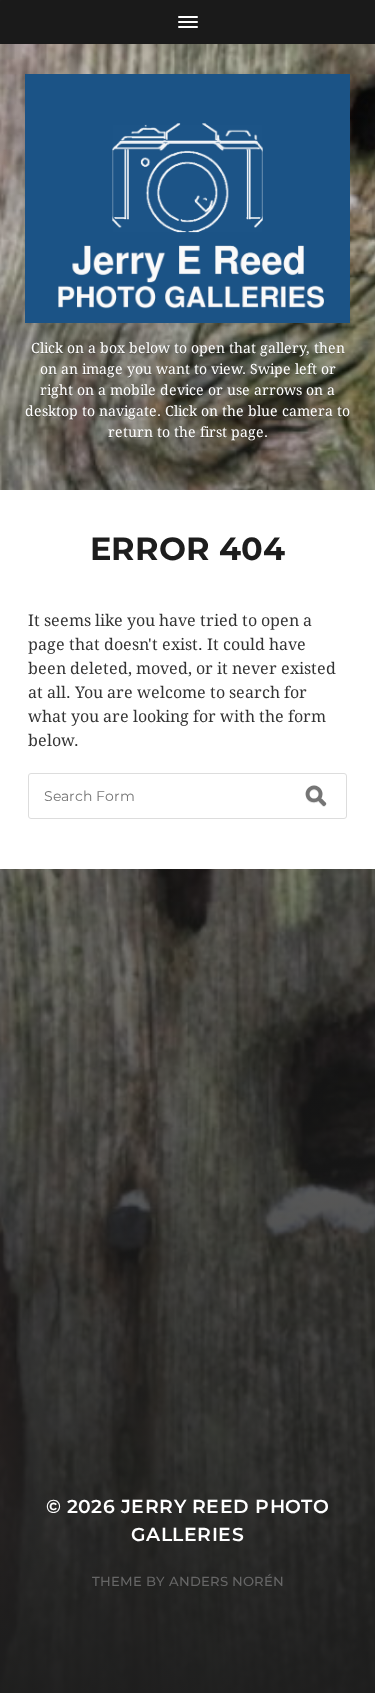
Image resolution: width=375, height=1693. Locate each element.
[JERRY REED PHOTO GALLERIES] (187, 198)
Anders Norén (226, 1581)
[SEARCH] (316, 796)
